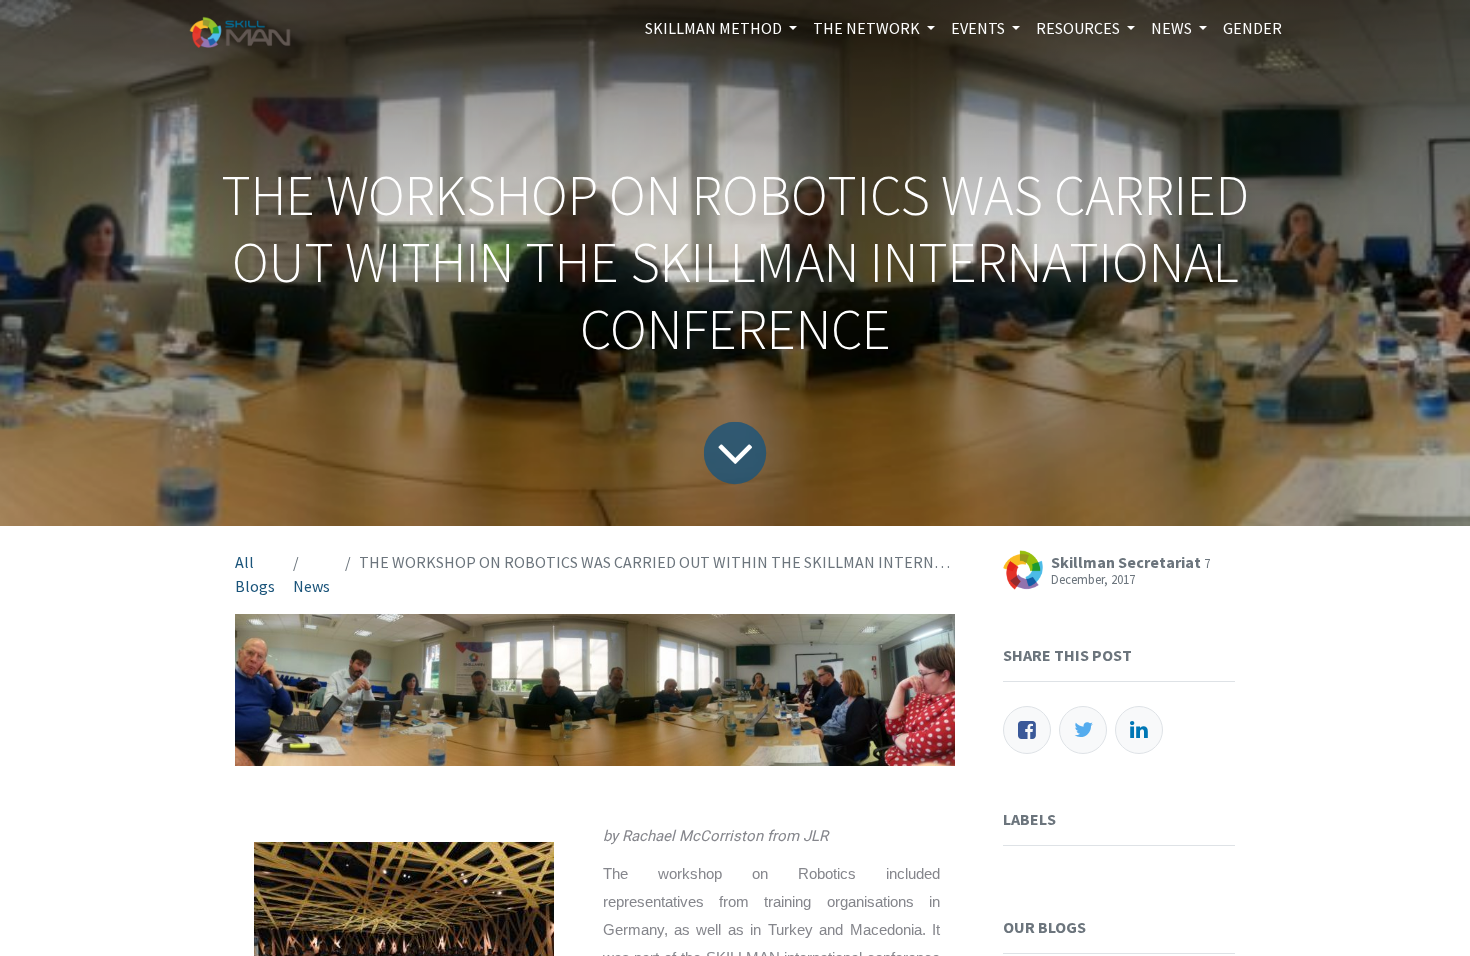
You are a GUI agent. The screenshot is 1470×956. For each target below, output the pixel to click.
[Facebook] (1027, 730)
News (311, 586)
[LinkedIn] (1139, 730)
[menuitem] (1252, 28)
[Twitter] (1083, 730)
